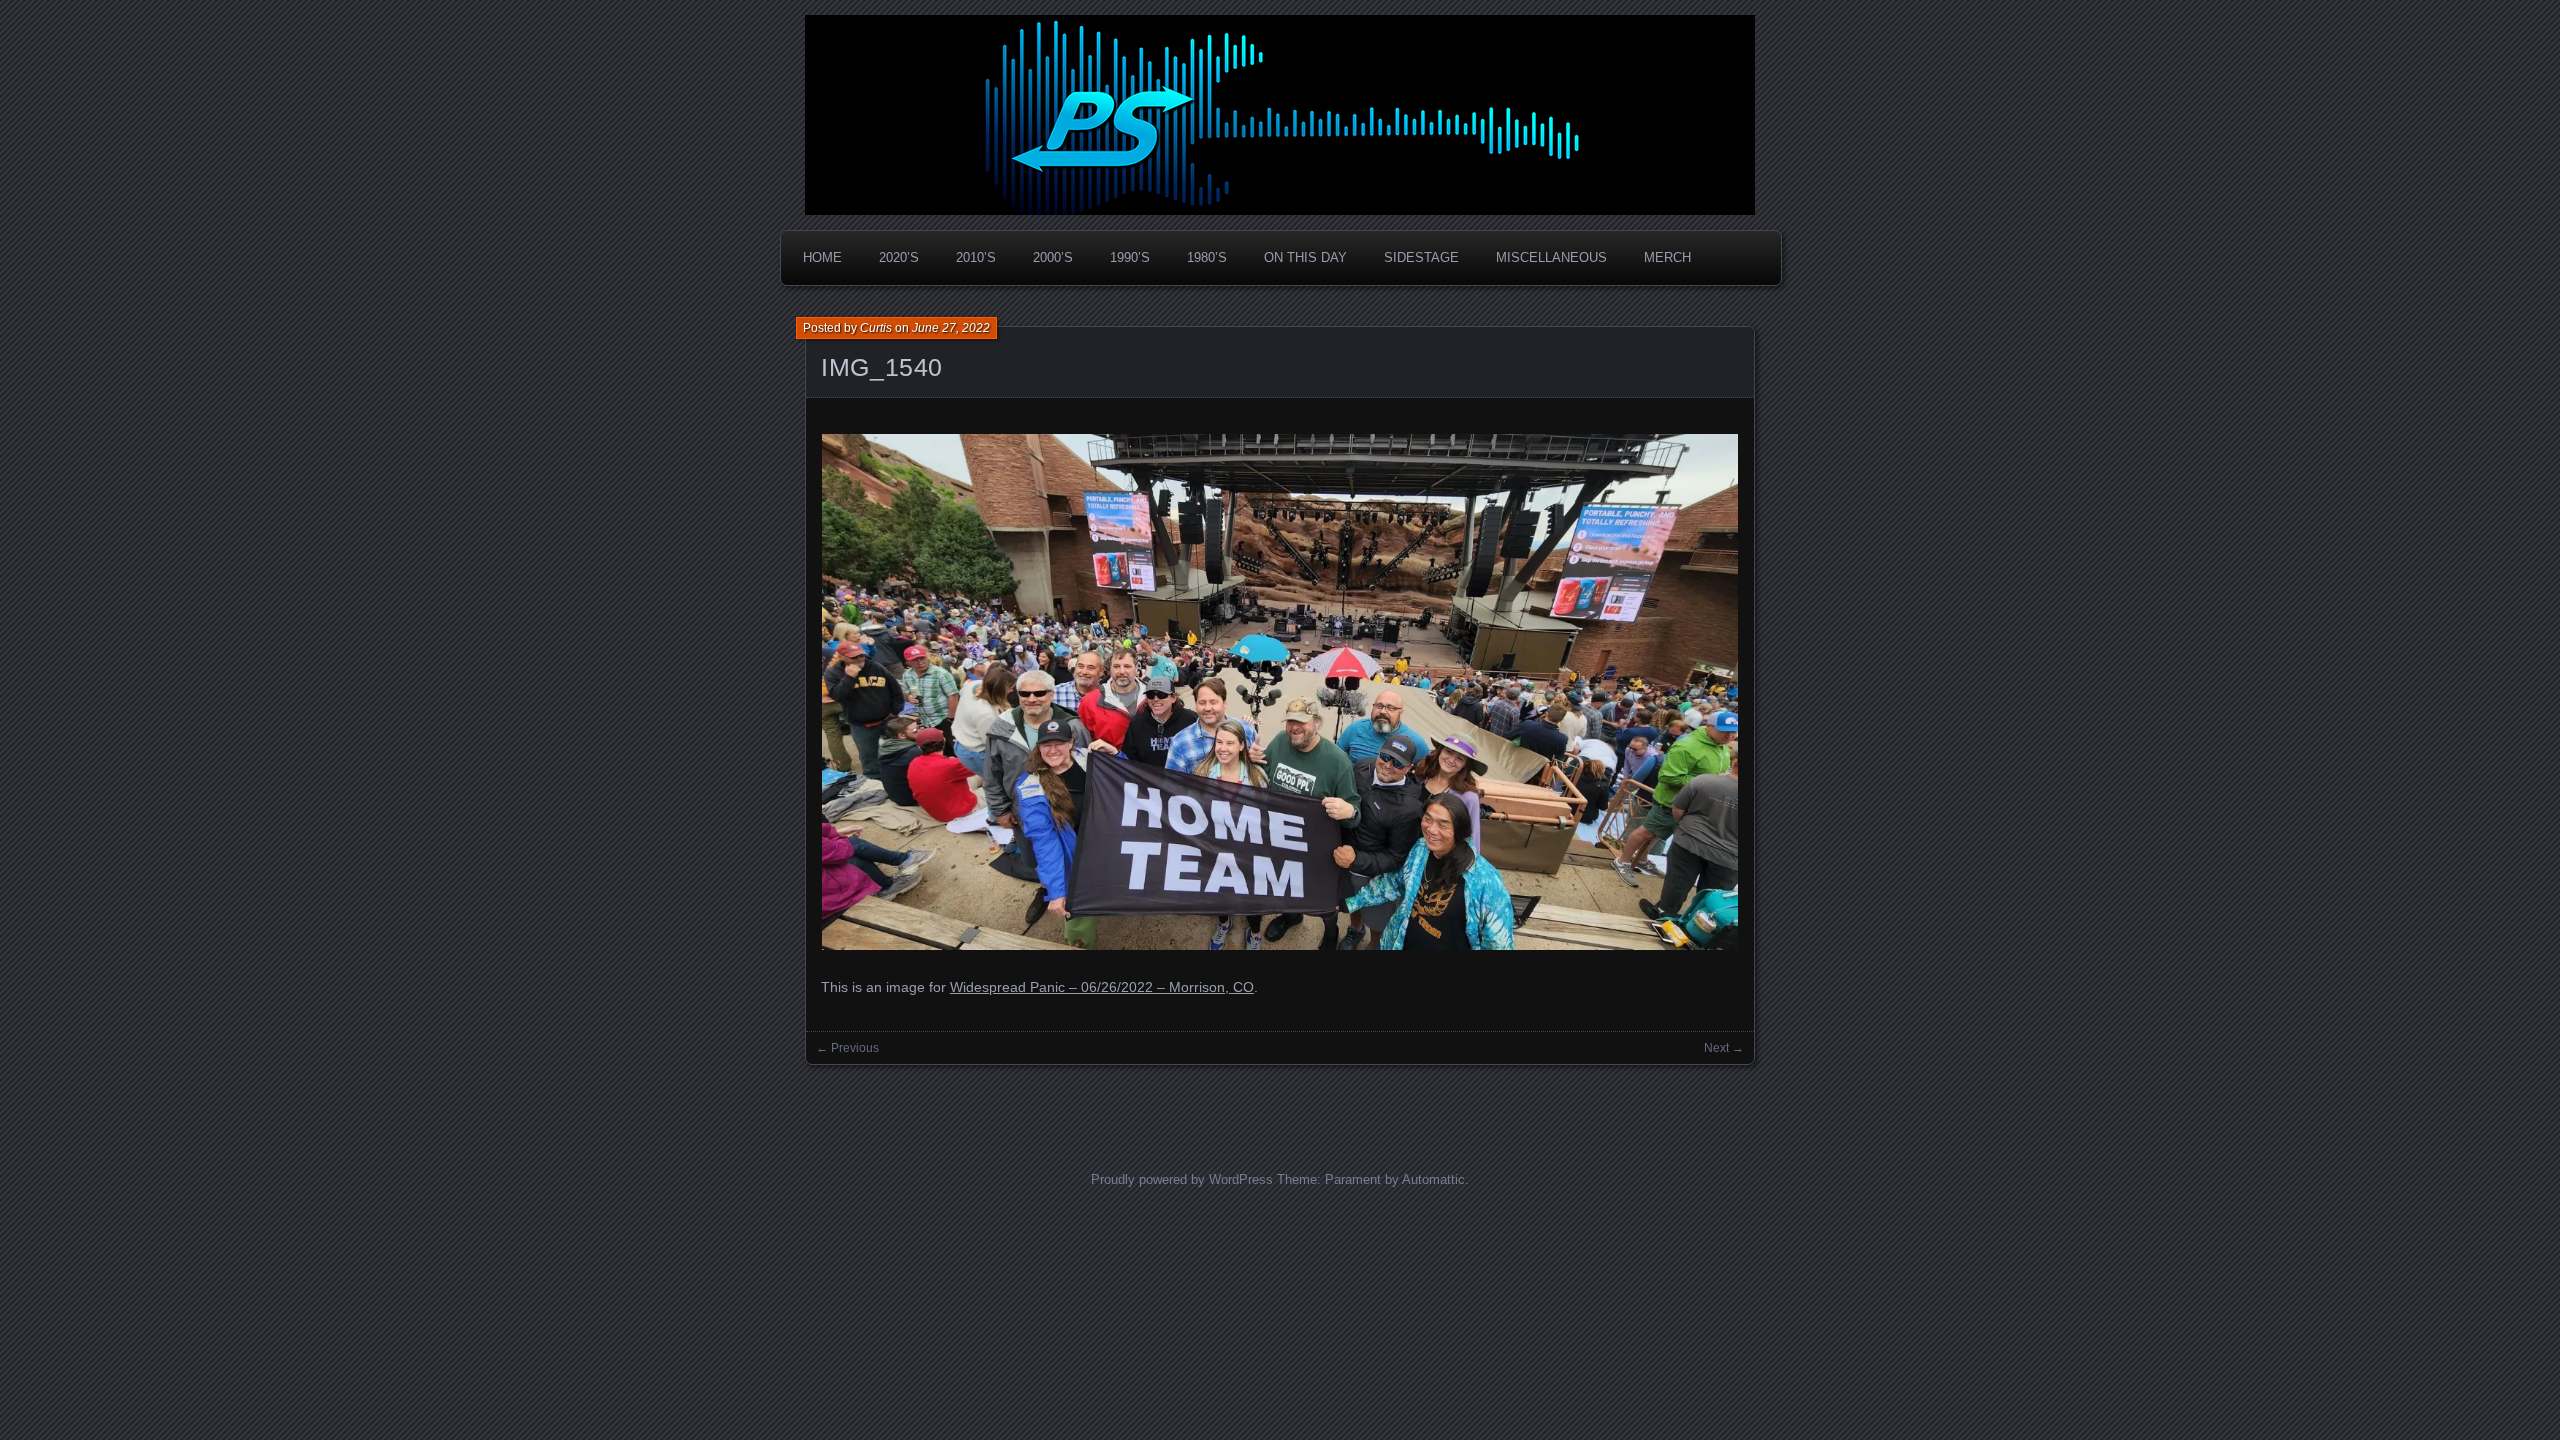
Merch (1667, 257)
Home (822, 257)
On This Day (1305, 257)
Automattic (1433, 1179)
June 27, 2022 (951, 328)
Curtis (876, 328)
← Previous (847, 1048)
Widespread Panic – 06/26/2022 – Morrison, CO (1102, 987)
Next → (1724, 1048)
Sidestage (1421, 257)
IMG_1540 (882, 367)
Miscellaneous (1551, 257)
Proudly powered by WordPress (1182, 1179)
